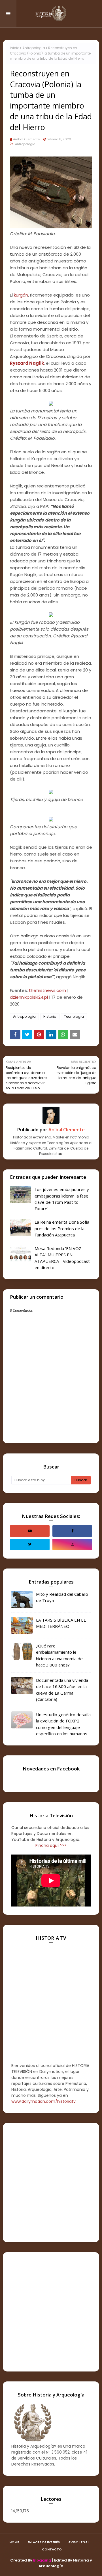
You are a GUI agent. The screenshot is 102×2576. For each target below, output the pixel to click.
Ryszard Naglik (27, 363)
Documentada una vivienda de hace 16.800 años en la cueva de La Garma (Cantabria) (62, 1690)
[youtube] (30, 1531)
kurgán (21, 295)
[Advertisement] (51, 2183)
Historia (50, 1016)
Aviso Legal (79, 2542)
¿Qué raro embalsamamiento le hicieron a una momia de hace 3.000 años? (59, 1655)
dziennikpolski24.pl (29, 997)
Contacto (52, 2549)
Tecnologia (74, 1016)
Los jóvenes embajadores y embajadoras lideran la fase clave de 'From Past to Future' (62, 1199)
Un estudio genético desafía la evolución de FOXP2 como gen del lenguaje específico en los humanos (63, 1724)
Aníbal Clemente (26, 139)
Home (14, 2542)
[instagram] (72, 1544)
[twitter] (30, 1544)
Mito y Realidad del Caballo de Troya (62, 1597)
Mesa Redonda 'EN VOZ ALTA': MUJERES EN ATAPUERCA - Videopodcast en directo (62, 1258)
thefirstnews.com (47, 990)
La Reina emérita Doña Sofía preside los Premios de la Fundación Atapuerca (62, 1228)
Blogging (42, 2560)
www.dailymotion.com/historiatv (43, 2101)
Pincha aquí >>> (51, 1845)
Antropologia (34, 48)
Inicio (15, 48)
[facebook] (72, 1531)
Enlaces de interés (44, 2542)
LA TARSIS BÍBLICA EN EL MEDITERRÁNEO (61, 1623)
